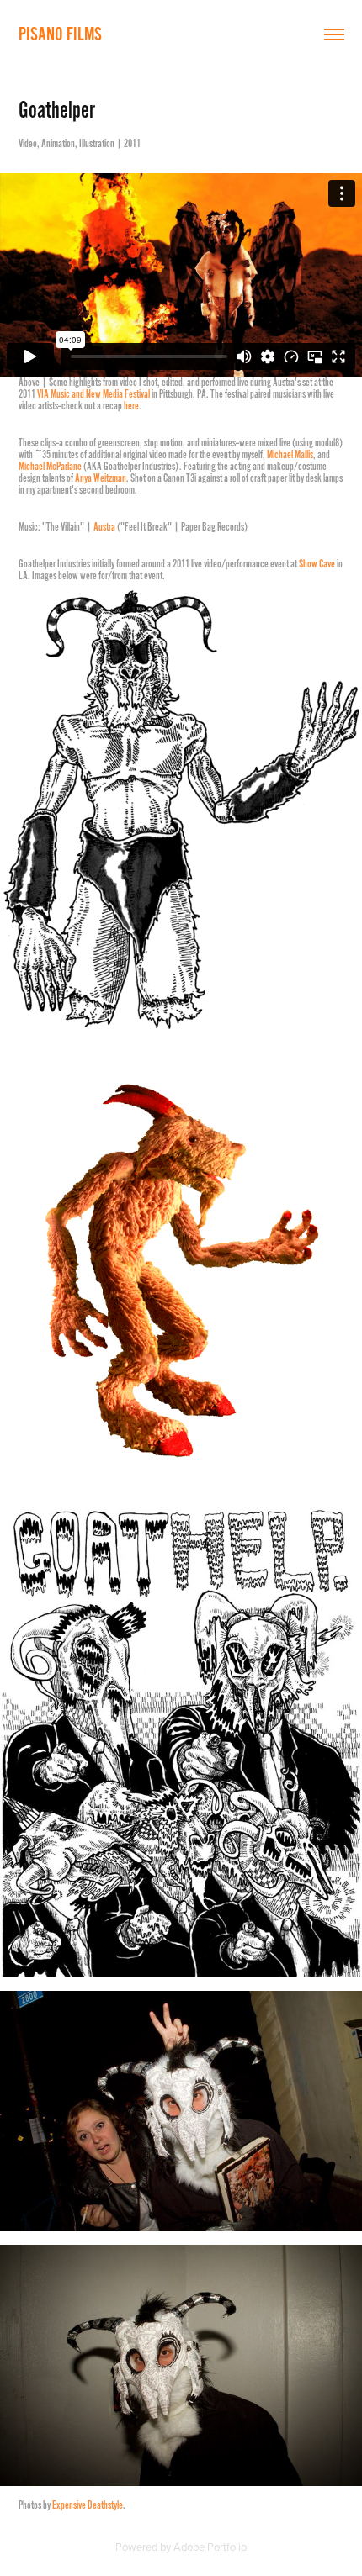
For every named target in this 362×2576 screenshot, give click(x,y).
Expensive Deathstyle (88, 2505)
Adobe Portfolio (210, 2547)
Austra (104, 527)
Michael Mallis (290, 455)
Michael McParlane (50, 467)
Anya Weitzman (101, 478)
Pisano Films (60, 34)
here (131, 406)
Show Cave (317, 564)
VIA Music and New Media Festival (93, 394)
